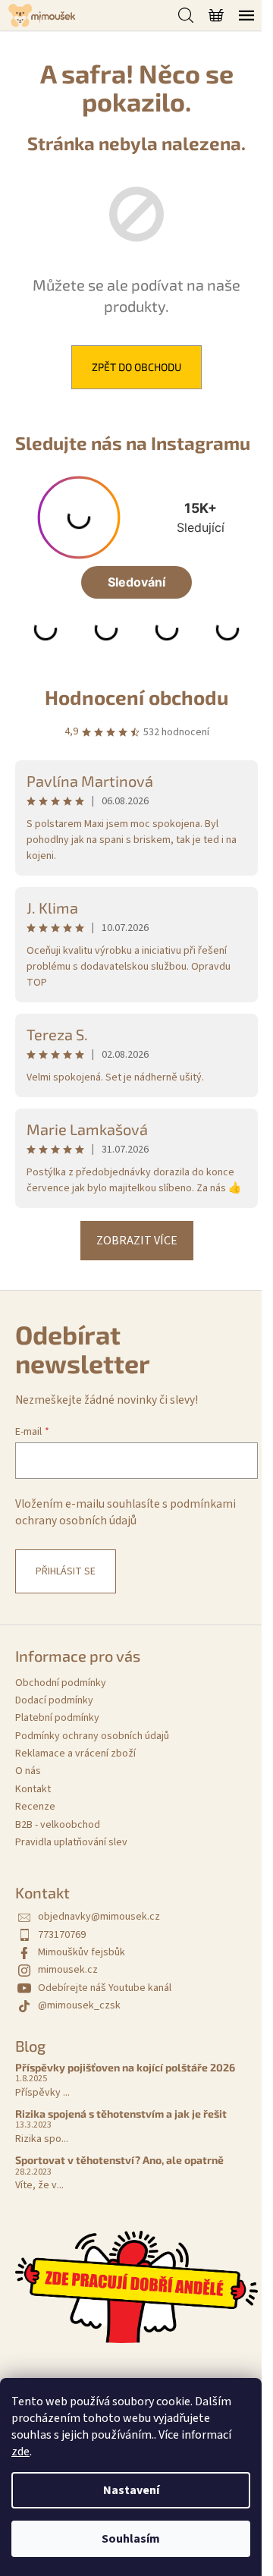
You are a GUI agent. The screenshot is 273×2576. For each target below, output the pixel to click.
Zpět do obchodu (136, 367)
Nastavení (131, 2490)
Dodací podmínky (54, 1700)
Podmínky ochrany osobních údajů (92, 1736)
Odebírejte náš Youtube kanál (105, 1988)
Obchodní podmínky (61, 1683)
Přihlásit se (66, 1571)
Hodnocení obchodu (136, 697)
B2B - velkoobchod (58, 1825)
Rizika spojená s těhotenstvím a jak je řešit (121, 2114)
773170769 (62, 1935)
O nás (28, 1771)
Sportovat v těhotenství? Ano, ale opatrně (119, 2160)
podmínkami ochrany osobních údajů (126, 1512)
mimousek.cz (68, 1970)
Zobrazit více (137, 1241)
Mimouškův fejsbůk (82, 1952)
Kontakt (33, 1789)
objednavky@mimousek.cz (99, 1917)
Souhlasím (131, 2539)
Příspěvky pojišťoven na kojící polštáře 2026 (125, 2067)
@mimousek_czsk (79, 2005)
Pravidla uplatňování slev (71, 1842)
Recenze (35, 1807)
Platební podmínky (57, 1718)
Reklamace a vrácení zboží (75, 1754)
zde (20, 2452)
